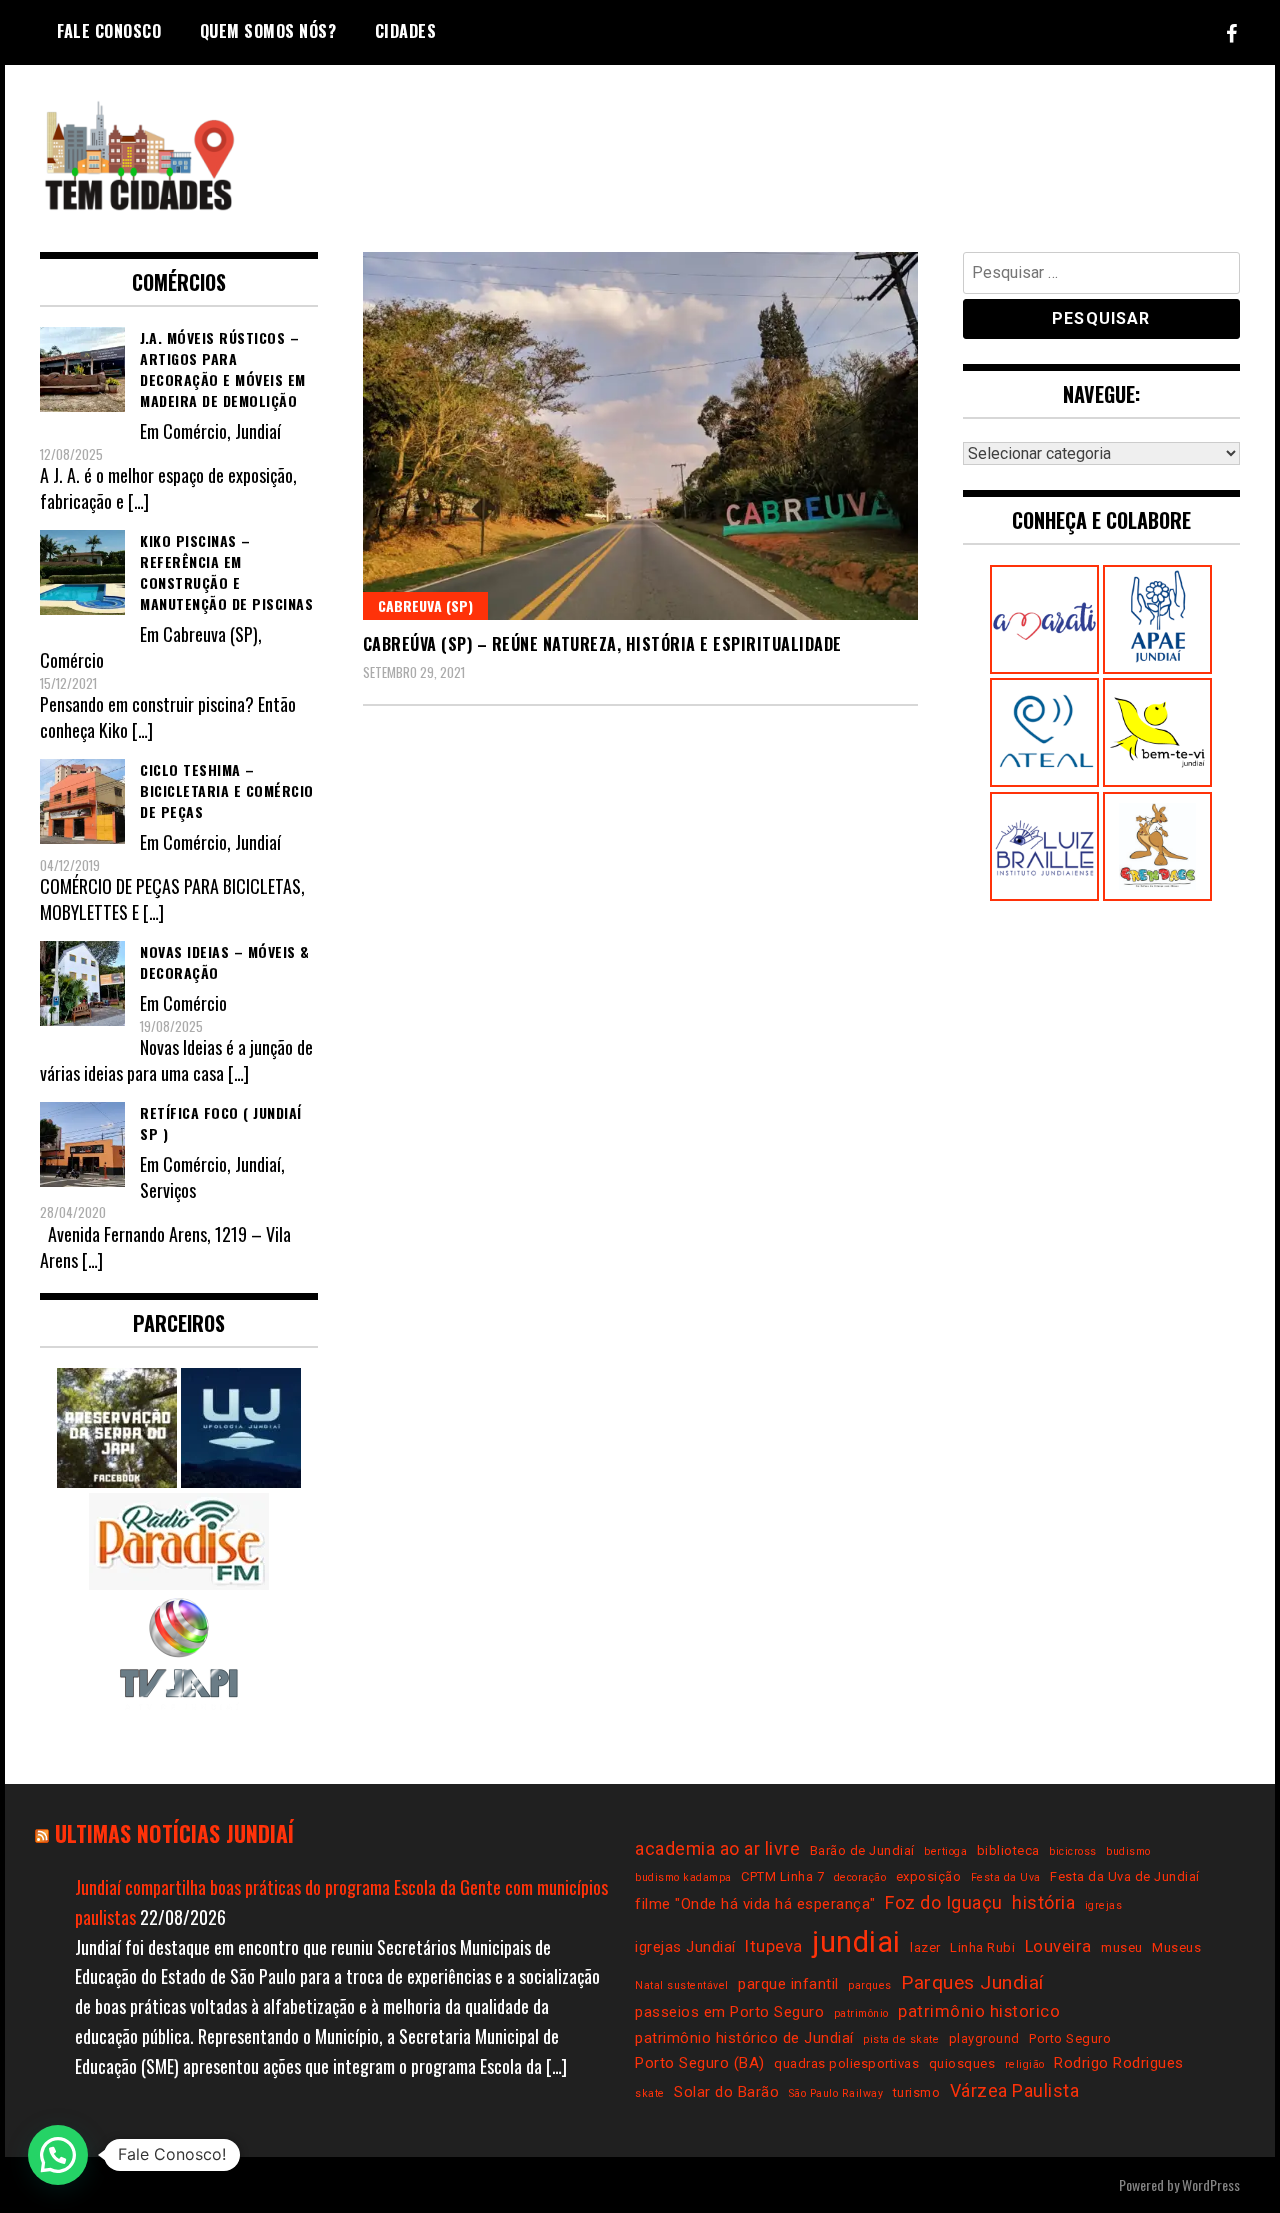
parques (870, 1985)
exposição (929, 1876)
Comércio (195, 431)
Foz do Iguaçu (944, 1902)
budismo (1128, 1851)
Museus (1176, 1947)
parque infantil (788, 1984)
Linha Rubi (982, 1947)
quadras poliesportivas (846, 2063)
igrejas (1104, 1905)
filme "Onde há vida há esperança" (755, 1904)
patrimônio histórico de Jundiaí (744, 2038)
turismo (917, 2092)
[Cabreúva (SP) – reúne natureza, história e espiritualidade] (640, 436)
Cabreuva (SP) (425, 605)
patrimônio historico (979, 2011)
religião (1025, 2064)
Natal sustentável (682, 1985)
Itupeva (774, 1946)
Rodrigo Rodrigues (1119, 2063)
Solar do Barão (726, 2092)
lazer (925, 1947)
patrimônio (861, 2013)
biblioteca (1008, 1850)
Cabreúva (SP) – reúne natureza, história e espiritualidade (602, 644)
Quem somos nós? (268, 31)
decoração (860, 1877)
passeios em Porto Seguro (729, 2012)
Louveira (1058, 1946)
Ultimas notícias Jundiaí (174, 1833)
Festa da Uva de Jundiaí (1125, 1876)
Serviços (168, 1190)
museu (1122, 1947)
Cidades (406, 31)
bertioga (945, 1851)
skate (650, 2093)
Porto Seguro (1070, 2038)
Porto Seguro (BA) (700, 2063)
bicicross (1073, 1851)
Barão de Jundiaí (862, 1850)
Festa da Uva (1006, 1877)
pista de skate (901, 2039)
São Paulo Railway (836, 2093)
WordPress (1211, 2184)
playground (984, 2038)
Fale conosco (109, 31)
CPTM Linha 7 (782, 1876)
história (1043, 1902)
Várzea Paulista (1015, 2090)
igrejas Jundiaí (685, 1947)
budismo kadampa (683, 1877)
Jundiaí (258, 431)
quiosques (962, 2063)
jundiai (856, 1942)
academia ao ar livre (717, 1848)
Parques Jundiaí (972, 1982)
